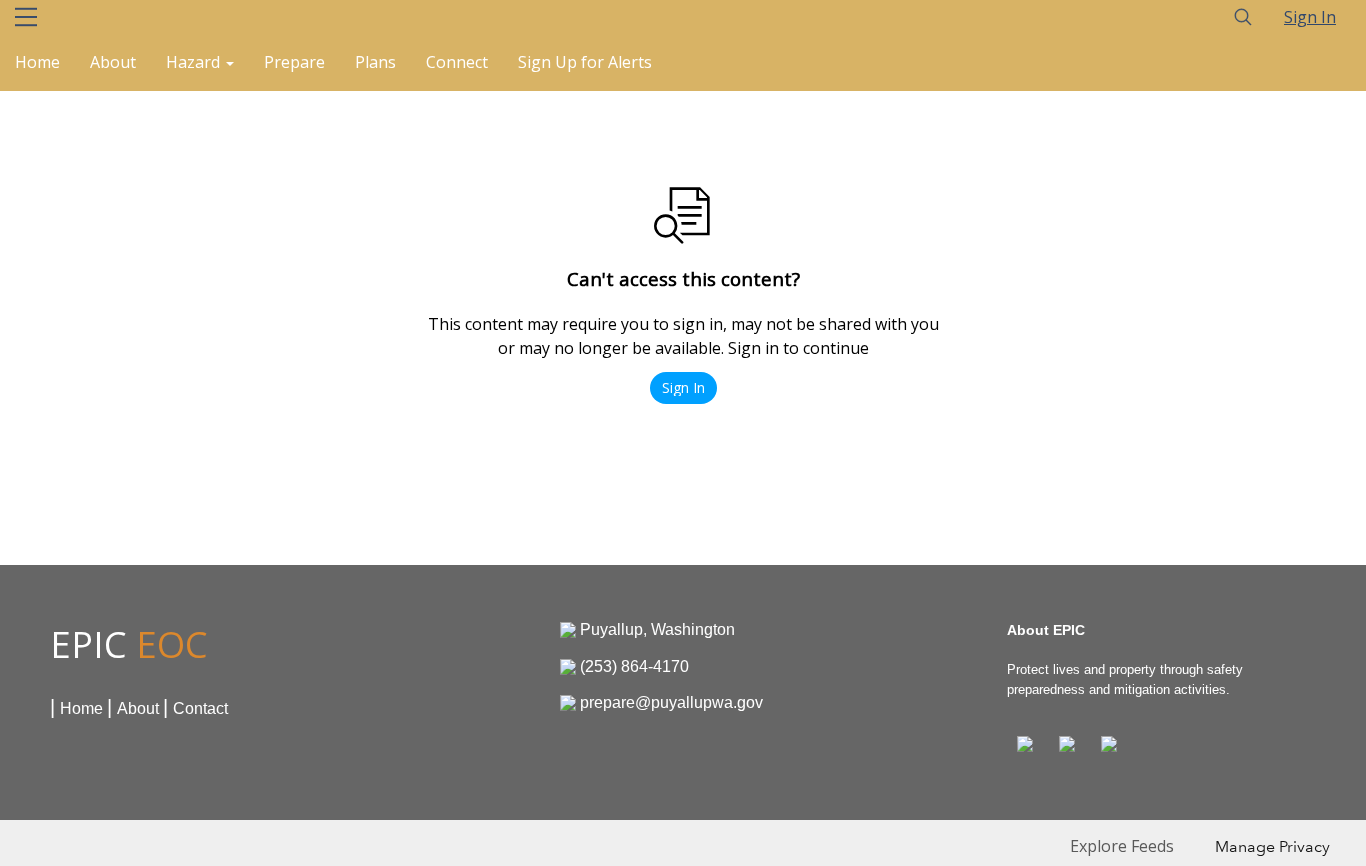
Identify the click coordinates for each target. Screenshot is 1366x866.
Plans (375, 62)
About (113, 62)
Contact (200, 708)
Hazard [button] (195, 62)
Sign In (1310, 17)
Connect (457, 62)
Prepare (294, 62)
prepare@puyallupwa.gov (671, 702)
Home (37, 62)
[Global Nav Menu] (26, 17)
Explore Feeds (1122, 846)
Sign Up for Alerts (585, 62)
